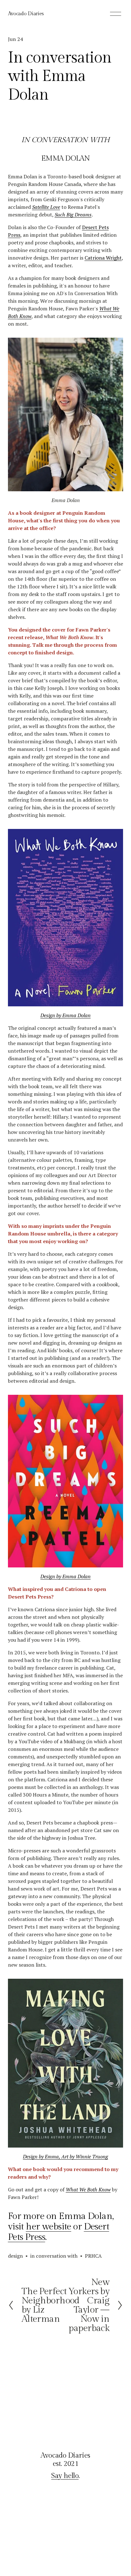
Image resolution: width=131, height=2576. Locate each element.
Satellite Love (46, 207)
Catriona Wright (103, 258)
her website (48, 2227)
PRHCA (93, 2256)
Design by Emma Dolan (65, 1015)
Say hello (65, 2476)
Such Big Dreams (73, 215)
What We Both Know (88, 2189)
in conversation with (54, 2256)
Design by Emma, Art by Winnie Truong (65, 2156)
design (15, 2256)
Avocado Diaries (26, 14)
